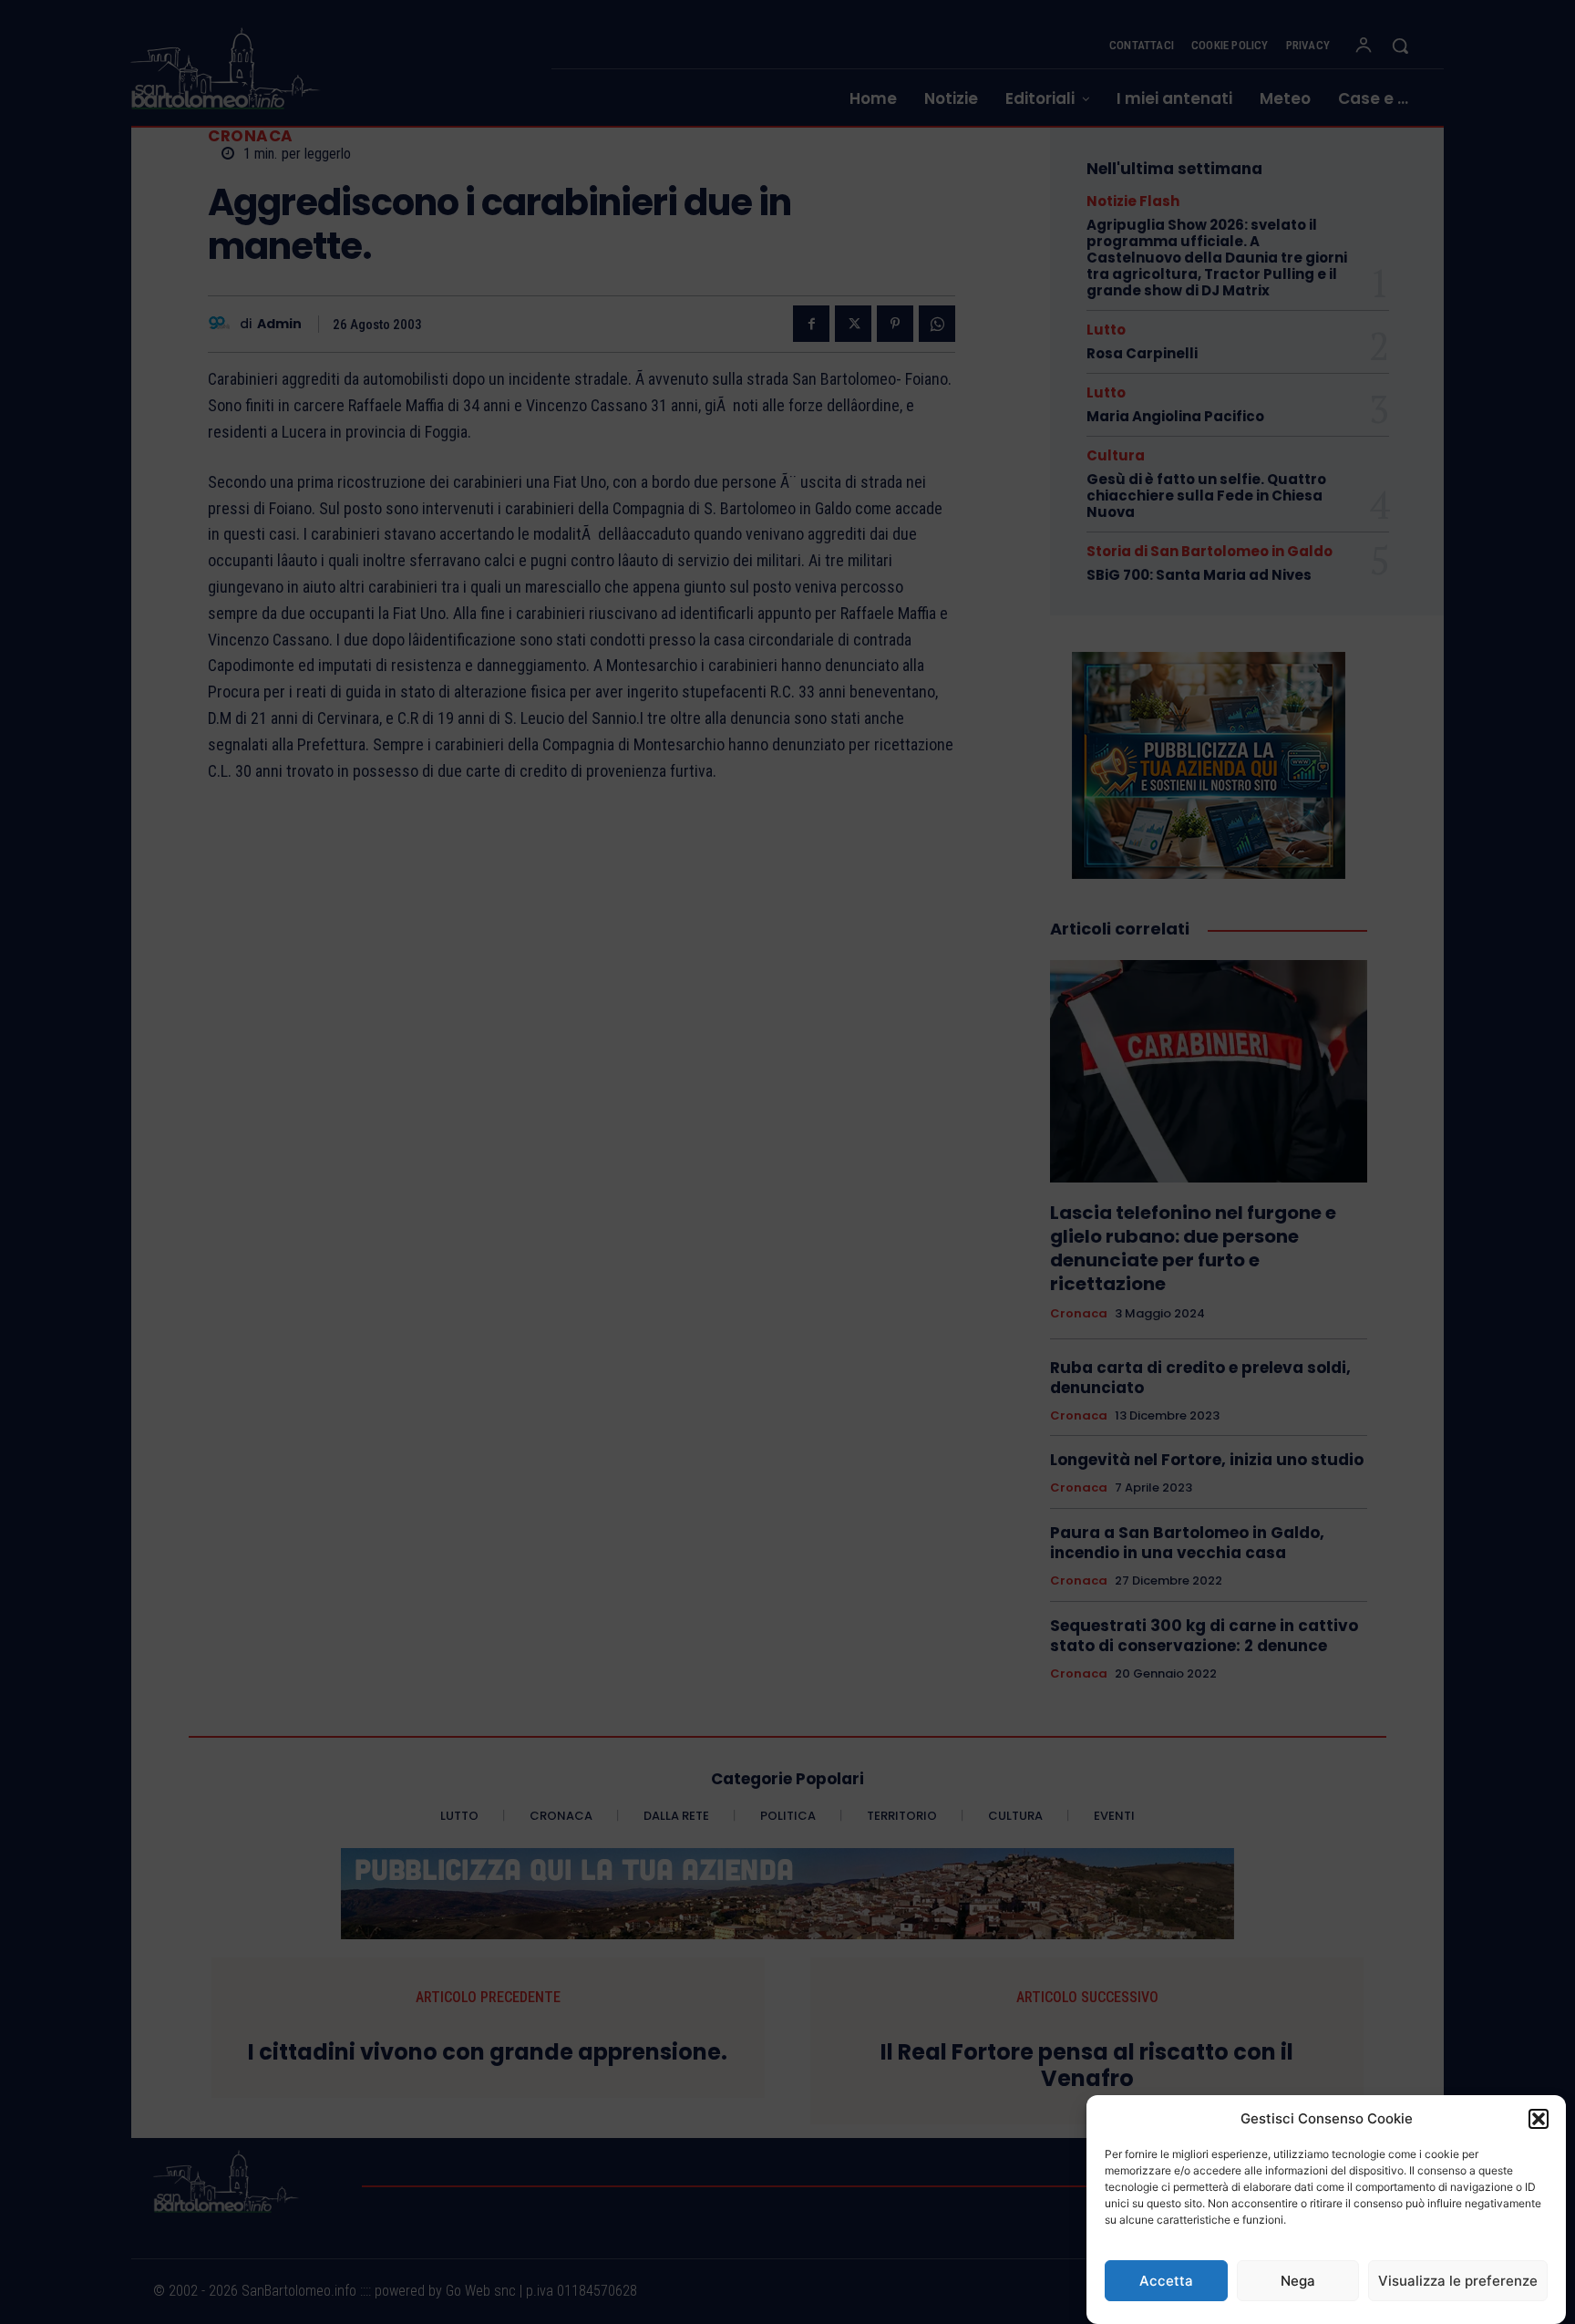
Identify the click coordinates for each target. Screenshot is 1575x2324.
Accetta (1166, 2281)
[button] (1539, 2119)
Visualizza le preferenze (1458, 2281)
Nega (1298, 2281)
